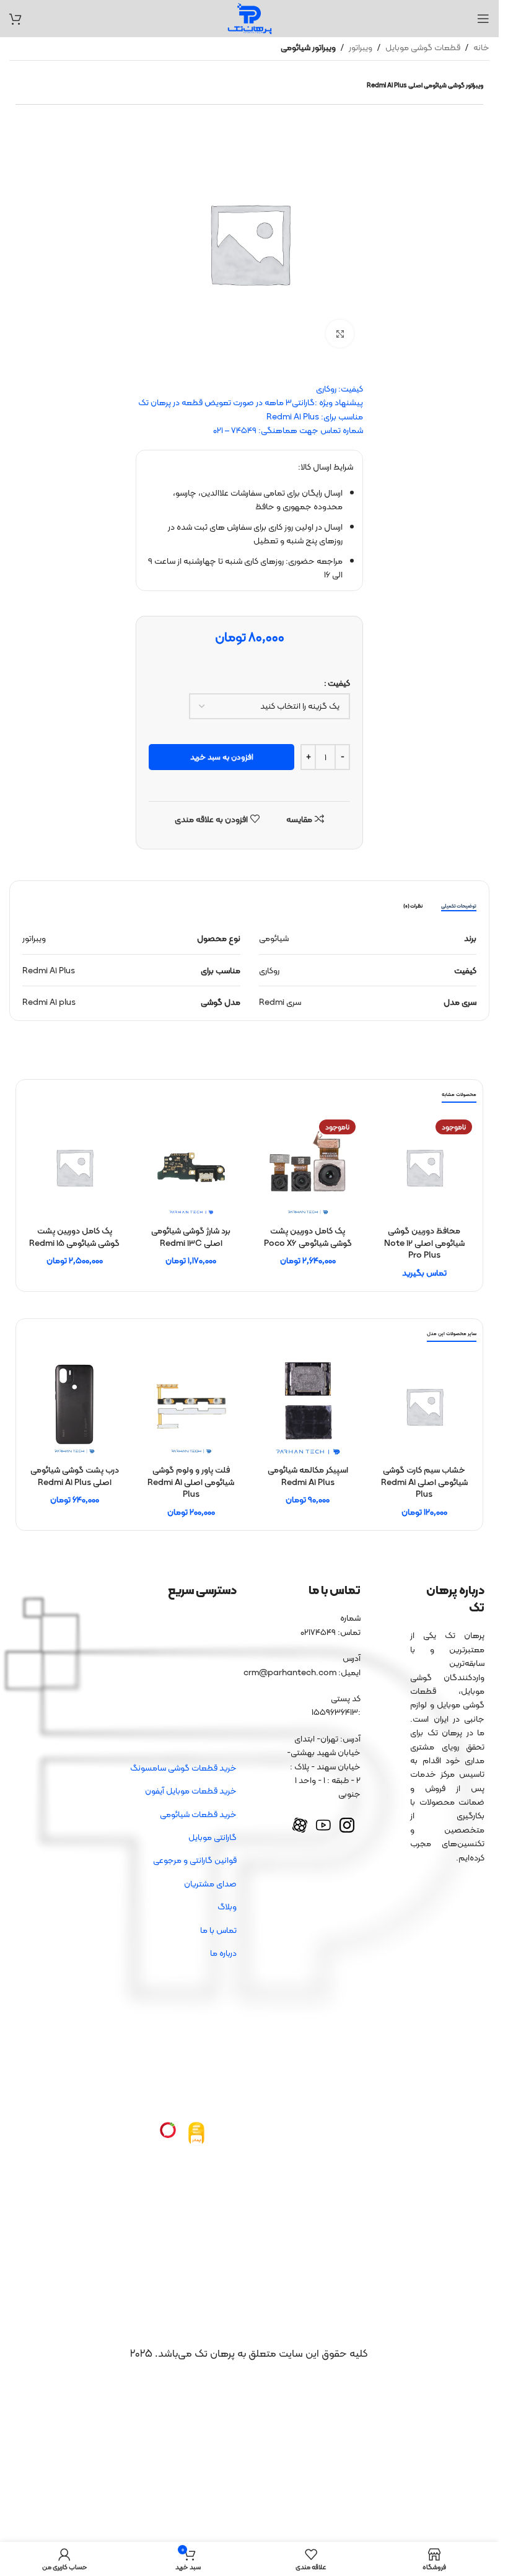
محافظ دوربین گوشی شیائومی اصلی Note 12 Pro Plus (424, 1242)
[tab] (459, 906)
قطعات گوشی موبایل (423, 47)
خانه (481, 47)
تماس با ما (218, 1930)
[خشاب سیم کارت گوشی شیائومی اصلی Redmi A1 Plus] (424, 1406)
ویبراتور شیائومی (308, 47)
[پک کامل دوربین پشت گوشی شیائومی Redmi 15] (74, 1167)
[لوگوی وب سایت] (250, 17)
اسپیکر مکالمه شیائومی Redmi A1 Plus (308, 1476)
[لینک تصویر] (196, 2133)
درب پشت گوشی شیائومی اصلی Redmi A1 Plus (75, 1476)
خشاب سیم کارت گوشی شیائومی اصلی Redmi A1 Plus (424, 1482)
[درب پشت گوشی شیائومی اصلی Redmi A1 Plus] (74, 1406)
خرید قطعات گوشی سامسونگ (183, 1768)
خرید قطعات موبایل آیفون (191, 1790)
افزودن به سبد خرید (222, 757)
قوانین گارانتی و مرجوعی (195, 1860)
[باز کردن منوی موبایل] (483, 19)
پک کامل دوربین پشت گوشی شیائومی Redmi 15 (74, 1237)
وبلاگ (227, 1906)
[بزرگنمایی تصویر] (340, 334)
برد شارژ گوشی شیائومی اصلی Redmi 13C (191, 1237)
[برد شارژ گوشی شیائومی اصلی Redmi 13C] (191, 1167)
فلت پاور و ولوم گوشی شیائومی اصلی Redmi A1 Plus (191, 1482)
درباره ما (223, 1953)
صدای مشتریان (210, 1883)
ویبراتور (361, 47)
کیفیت (339, 683)
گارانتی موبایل (212, 1837)
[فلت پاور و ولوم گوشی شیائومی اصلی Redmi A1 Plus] (191, 1406)
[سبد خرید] (15, 19)
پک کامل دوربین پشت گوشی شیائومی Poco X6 (308, 1237)
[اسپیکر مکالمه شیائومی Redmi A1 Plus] (308, 1406)
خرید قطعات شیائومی (198, 1814)
